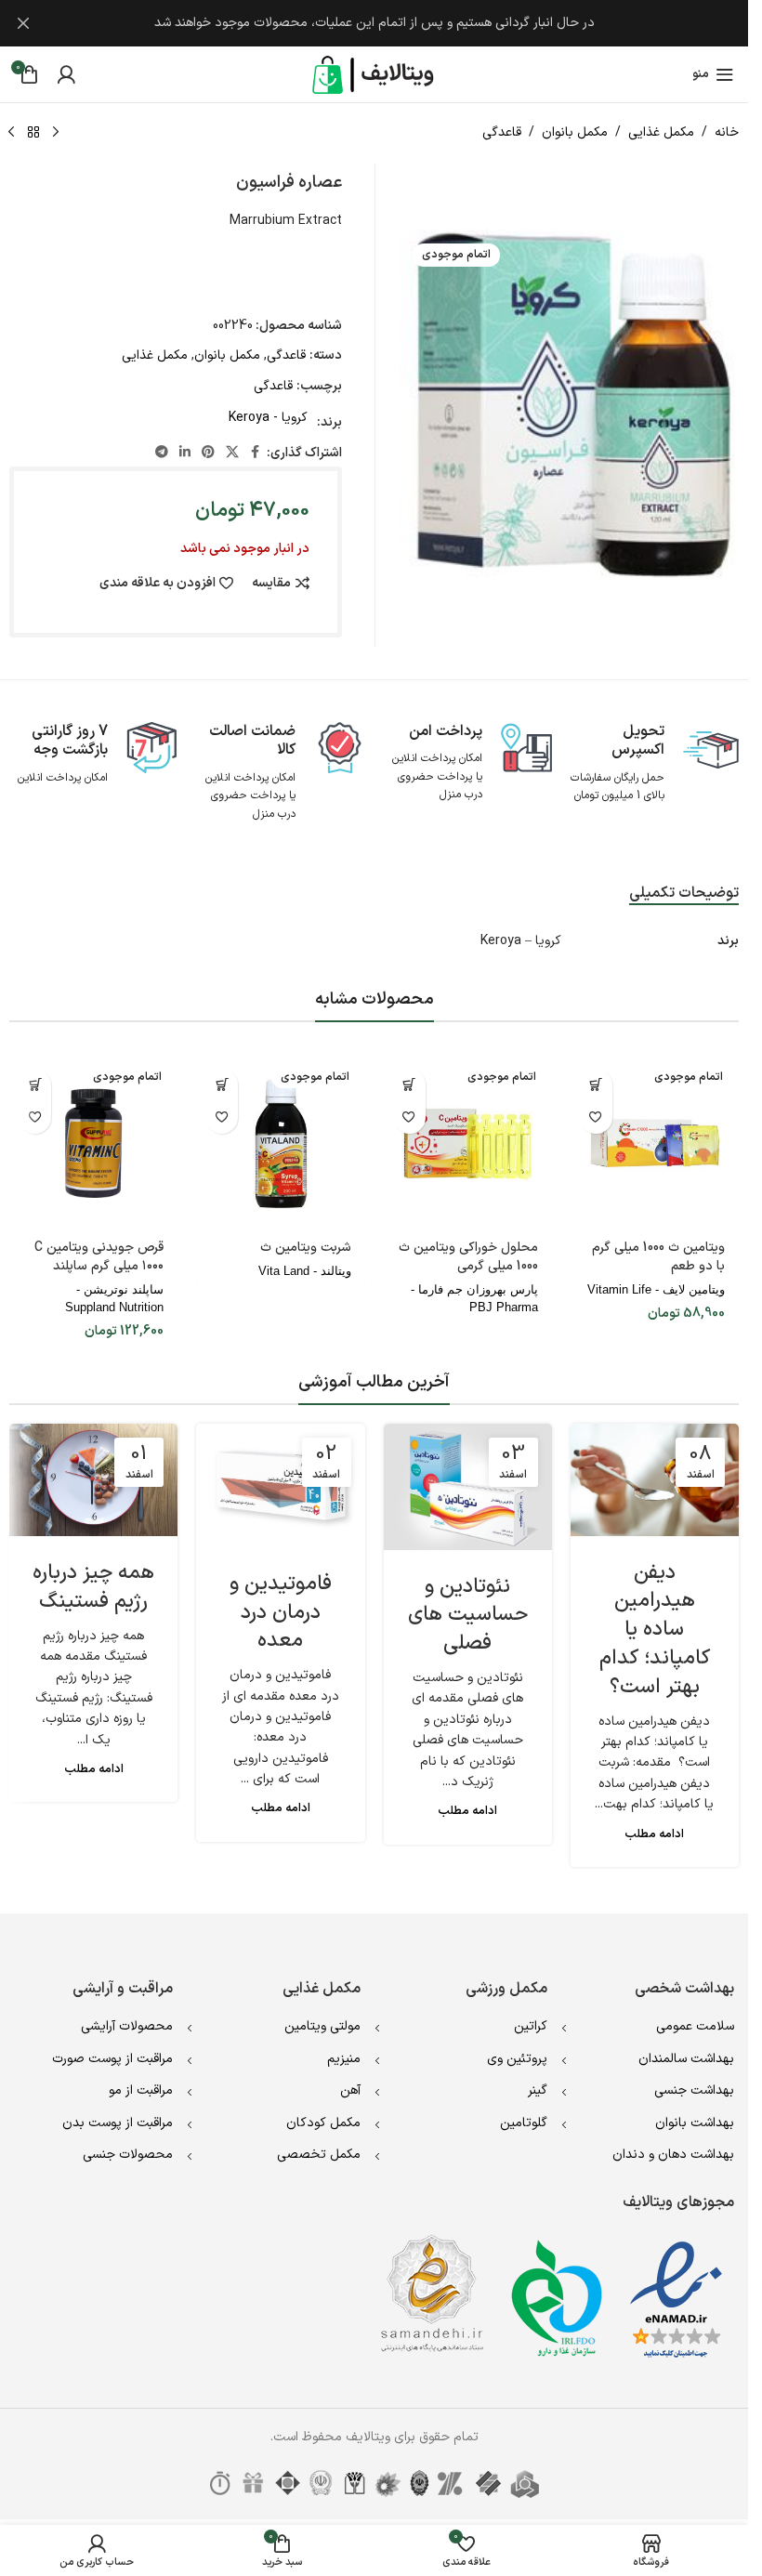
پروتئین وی (517, 2059)
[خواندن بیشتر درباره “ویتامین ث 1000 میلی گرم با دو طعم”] (596, 1085)
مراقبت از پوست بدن (118, 2123)
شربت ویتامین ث (306, 1248)
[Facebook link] (256, 453)
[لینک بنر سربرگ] (374, 23)
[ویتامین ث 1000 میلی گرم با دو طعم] (655, 1143)
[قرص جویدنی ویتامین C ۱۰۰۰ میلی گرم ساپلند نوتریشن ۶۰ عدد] (93, 1143)
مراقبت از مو (141, 2090)
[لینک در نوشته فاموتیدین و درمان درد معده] (280, 1485)
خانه (727, 132)
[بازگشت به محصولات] (33, 133)
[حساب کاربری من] (66, 74)
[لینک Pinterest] (208, 453)
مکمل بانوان (575, 132)
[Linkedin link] (185, 453)
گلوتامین (524, 2123)
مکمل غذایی (661, 132)
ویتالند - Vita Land (305, 1271)
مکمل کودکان (323, 2123)
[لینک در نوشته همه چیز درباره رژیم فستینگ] (93, 1480)
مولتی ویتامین (322, 2026)
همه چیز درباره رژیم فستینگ (93, 1587)
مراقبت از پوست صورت (112, 2059)
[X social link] (232, 453)
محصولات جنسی (128, 2155)
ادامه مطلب (654, 1834)
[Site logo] (374, 74)
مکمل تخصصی (319, 2155)
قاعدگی (502, 132)
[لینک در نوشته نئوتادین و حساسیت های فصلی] (468, 1487)
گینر (538, 2090)
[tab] (684, 894)
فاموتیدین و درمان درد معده (281, 1613)
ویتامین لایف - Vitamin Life (656, 1289)
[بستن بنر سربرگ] (23, 23)
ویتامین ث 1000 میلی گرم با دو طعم (658, 1257)
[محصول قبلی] (56, 133)
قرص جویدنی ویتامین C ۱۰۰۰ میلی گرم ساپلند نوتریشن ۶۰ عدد (99, 1266)
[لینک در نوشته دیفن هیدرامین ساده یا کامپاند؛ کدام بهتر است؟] (655, 1480)
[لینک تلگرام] (162, 453)
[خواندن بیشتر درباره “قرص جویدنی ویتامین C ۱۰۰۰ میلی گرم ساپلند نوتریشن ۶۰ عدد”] (35, 1085)
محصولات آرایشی (127, 2026)
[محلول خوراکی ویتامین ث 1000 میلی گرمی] (468, 1143)
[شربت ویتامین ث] (280, 1143)
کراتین (531, 2026)
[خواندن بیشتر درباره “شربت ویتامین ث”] (222, 1085)
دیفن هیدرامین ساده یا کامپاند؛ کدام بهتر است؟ (655, 1630)
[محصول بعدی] (11, 133)
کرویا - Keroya (268, 418)
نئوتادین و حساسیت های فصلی (468, 1616)
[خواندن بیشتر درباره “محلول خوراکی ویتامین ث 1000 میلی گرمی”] (409, 1085)
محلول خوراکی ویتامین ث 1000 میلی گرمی (468, 1257)
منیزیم (344, 2059)
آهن (350, 2090)
